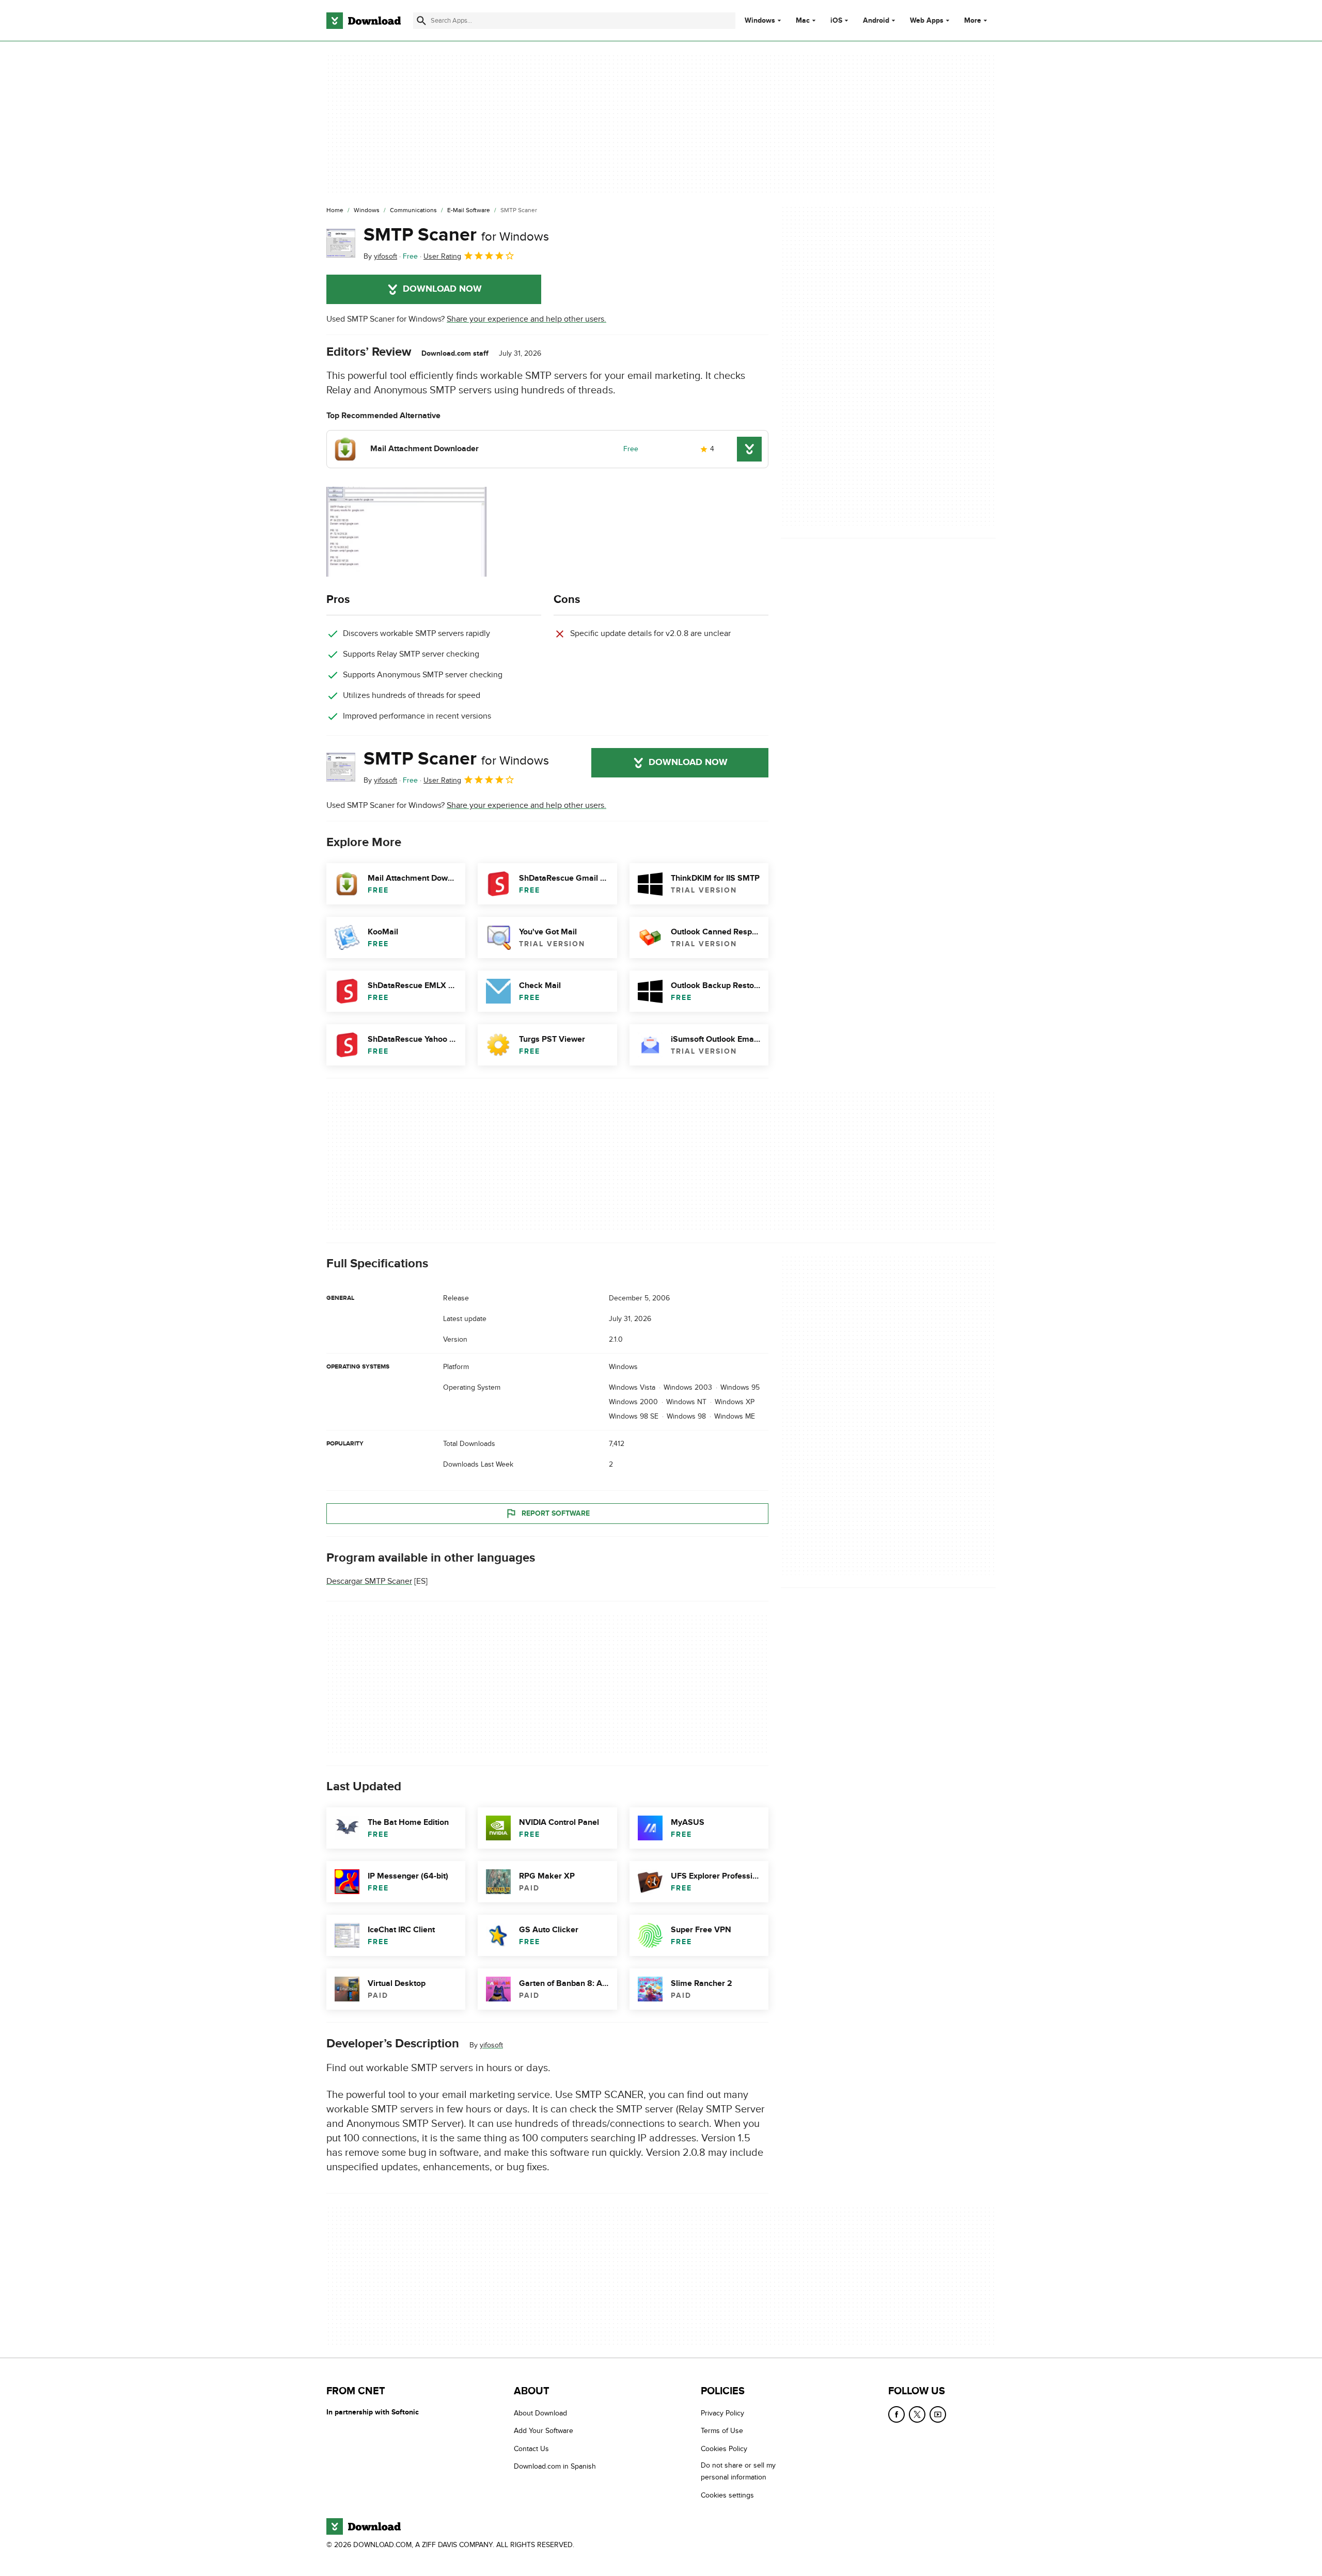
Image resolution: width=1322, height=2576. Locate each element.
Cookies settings (727, 2495)
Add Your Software (544, 2431)
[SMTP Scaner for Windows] (341, 243)
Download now (442, 289)
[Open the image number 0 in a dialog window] (406, 532)
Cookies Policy (724, 2449)
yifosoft (491, 2045)
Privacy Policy (722, 2413)
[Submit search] (421, 21)
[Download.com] (364, 21)
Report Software (556, 1513)
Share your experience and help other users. (526, 319)
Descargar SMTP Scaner (369, 1581)
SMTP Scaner (456, 235)
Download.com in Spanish (555, 2466)
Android (876, 21)
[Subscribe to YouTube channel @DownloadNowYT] (938, 2414)
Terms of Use (722, 2431)
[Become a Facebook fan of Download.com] (896, 2414)
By (380, 256)
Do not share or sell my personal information (738, 2471)
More (973, 20)
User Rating (442, 256)
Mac (803, 21)
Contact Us (531, 2449)
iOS (836, 21)
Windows (760, 21)
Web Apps (927, 21)
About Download (540, 2413)
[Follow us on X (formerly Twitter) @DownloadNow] (917, 2414)
